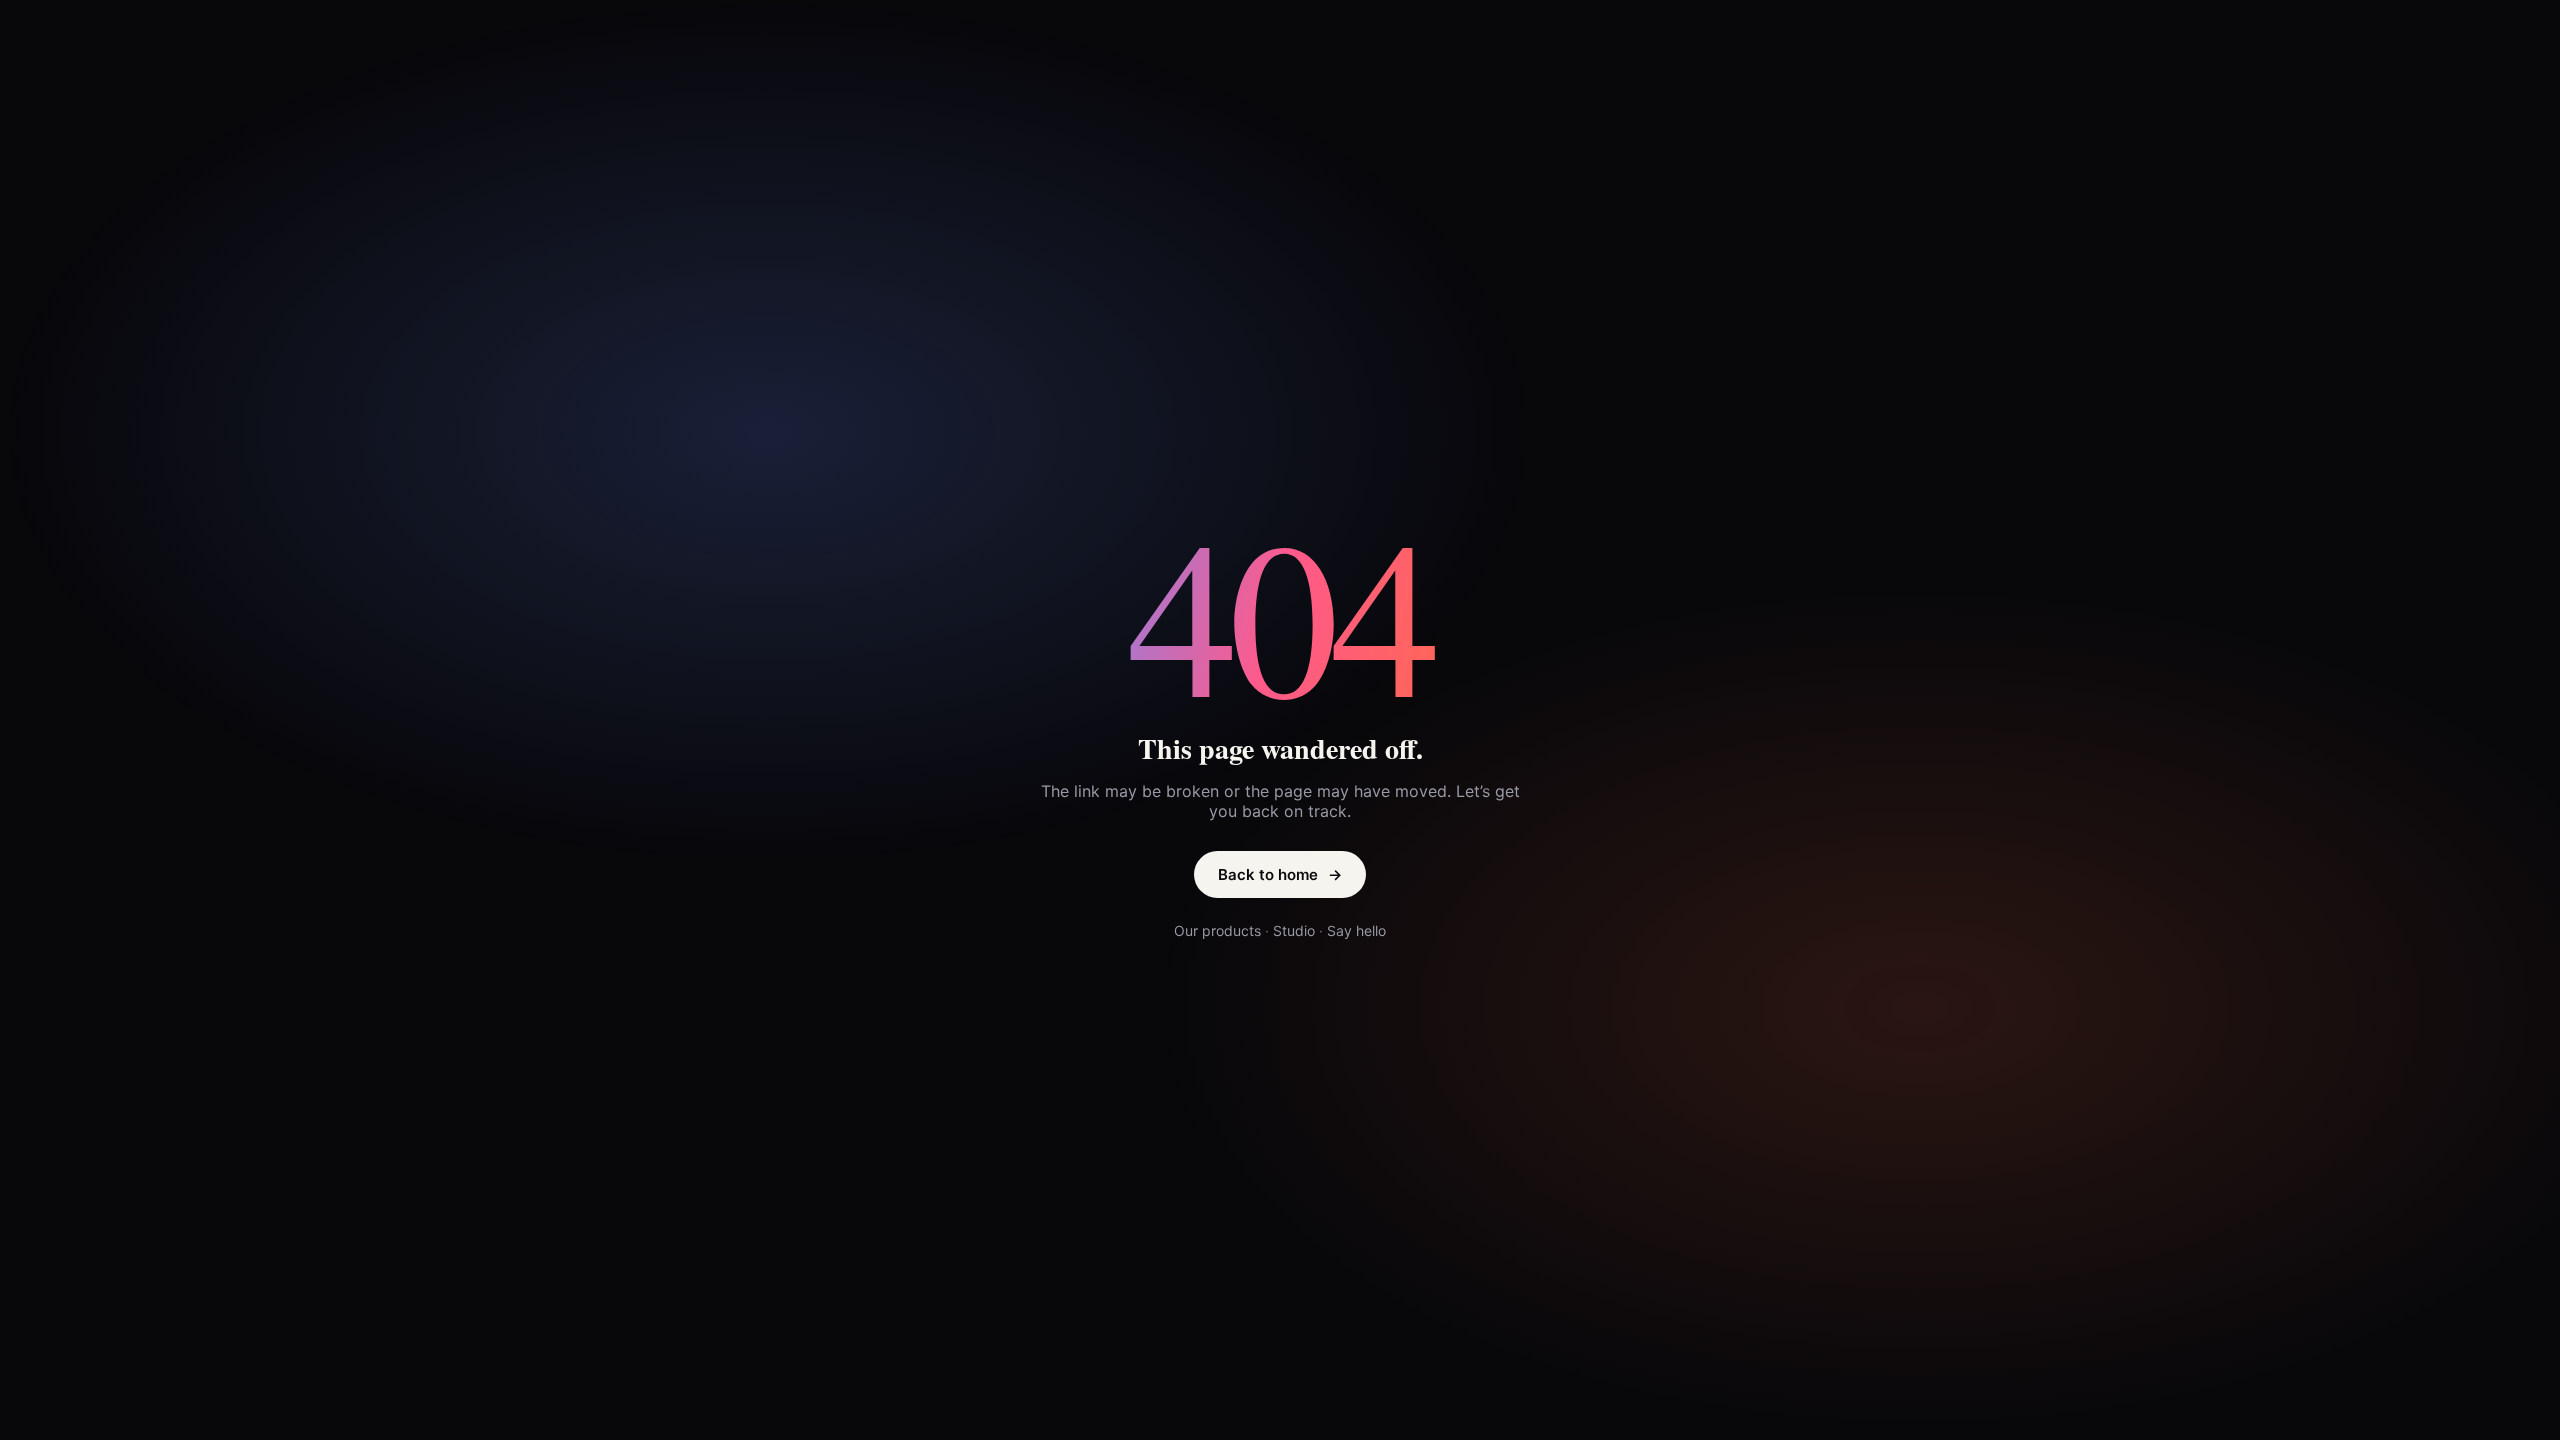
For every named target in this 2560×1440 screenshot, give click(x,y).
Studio (1294, 930)
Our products (1217, 930)
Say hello (1356, 930)
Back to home (1280, 874)
